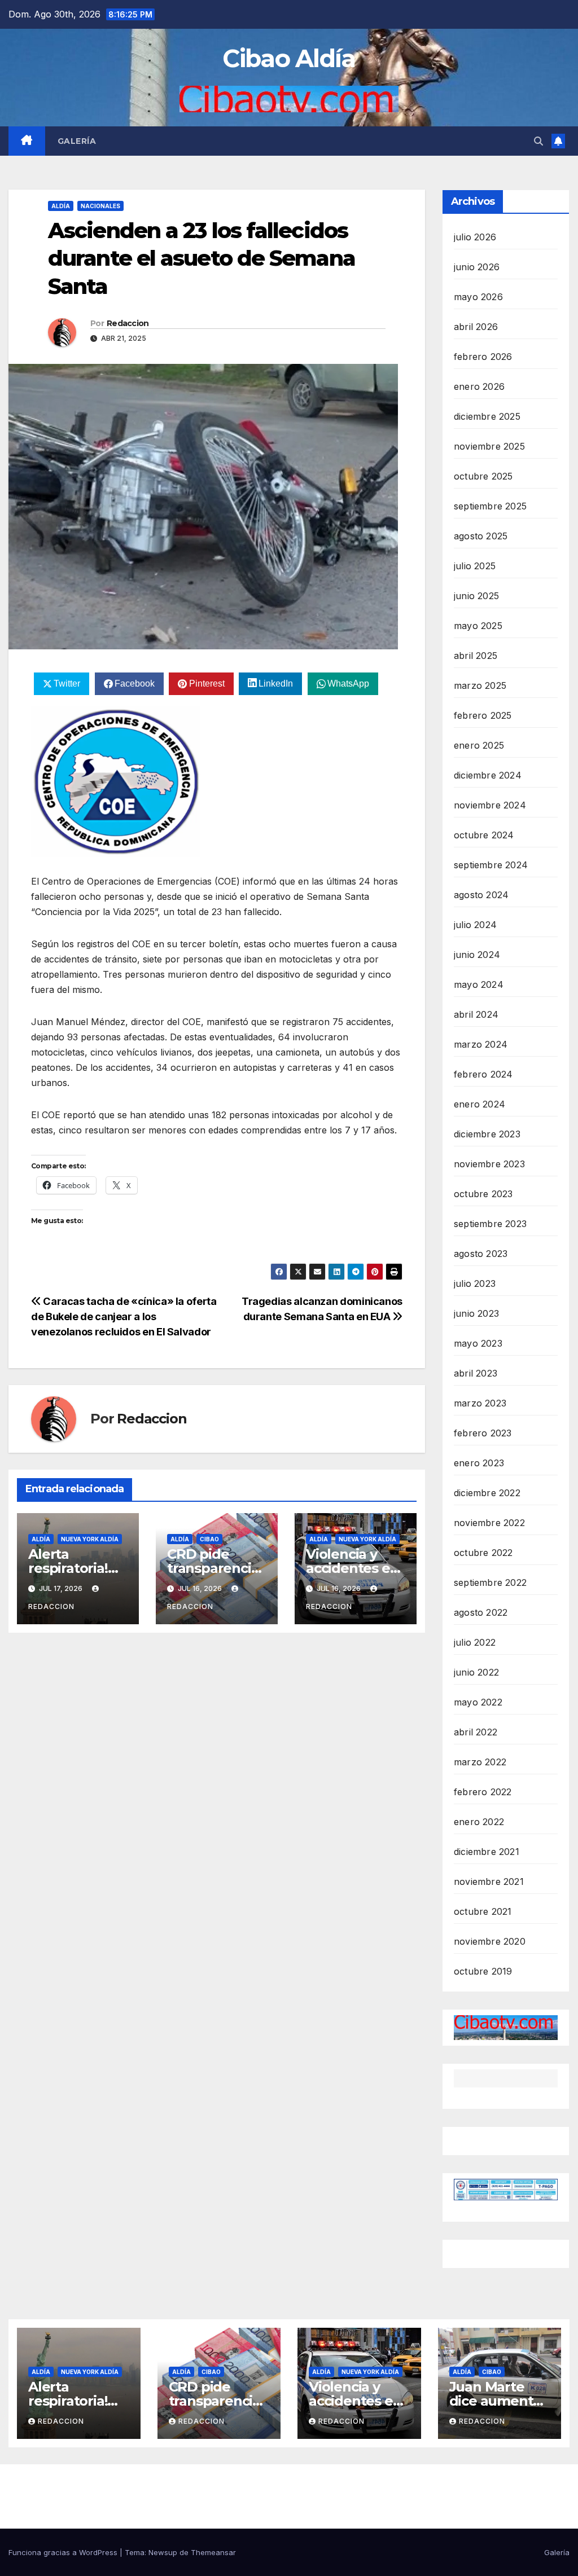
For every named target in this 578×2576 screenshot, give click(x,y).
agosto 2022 (481, 1612)
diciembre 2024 (488, 775)
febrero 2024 (483, 1074)
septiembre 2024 (491, 865)
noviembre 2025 (489, 446)
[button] (538, 141)
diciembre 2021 (487, 1852)
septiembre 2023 (490, 1224)
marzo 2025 (480, 685)
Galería (77, 141)
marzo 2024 (481, 1044)
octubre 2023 (483, 1194)
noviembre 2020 (490, 1941)
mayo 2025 (478, 626)
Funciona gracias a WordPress (64, 2552)
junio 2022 (476, 1672)
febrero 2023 (483, 1433)
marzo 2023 (480, 1403)
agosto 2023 (481, 1254)
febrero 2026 (483, 357)
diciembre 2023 (487, 1134)
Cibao (209, 1539)
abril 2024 (476, 1014)
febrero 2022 (483, 1792)
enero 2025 (479, 745)
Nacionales (100, 206)
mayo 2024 (479, 984)
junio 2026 (477, 267)
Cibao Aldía (289, 58)
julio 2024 (475, 925)
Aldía (61, 206)
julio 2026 (475, 237)
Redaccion (128, 323)
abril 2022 (476, 1732)
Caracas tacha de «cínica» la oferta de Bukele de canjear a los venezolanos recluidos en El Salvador (124, 1316)
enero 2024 (480, 1104)
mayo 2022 (478, 1702)
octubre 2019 (483, 1971)
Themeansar (213, 2552)
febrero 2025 (483, 715)
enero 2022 (479, 1822)
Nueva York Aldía (90, 1539)
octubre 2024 (484, 835)
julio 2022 (475, 1642)
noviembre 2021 (489, 1882)
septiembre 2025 (490, 506)
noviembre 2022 (489, 1523)
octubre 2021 (483, 1911)
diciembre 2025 (487, 416)
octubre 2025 (483, 476)
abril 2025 (476, 656)
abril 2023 (476, 1373)
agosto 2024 (481, 895)
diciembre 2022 (487, 1493)
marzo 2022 (480, 1762)
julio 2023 (475, 1283)
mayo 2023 (478, 1343)
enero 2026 (479, 386)
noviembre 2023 (489, 1164)
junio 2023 (476, 1313)
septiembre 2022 (490, 1582)
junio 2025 (476, 596)
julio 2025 (475, 566)
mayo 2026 (478, 297)
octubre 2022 (483, 1553)
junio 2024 (477, 955)
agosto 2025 (481, 536)
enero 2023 (479, 1463)
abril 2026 (476, 327)
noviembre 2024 (490, 805)
